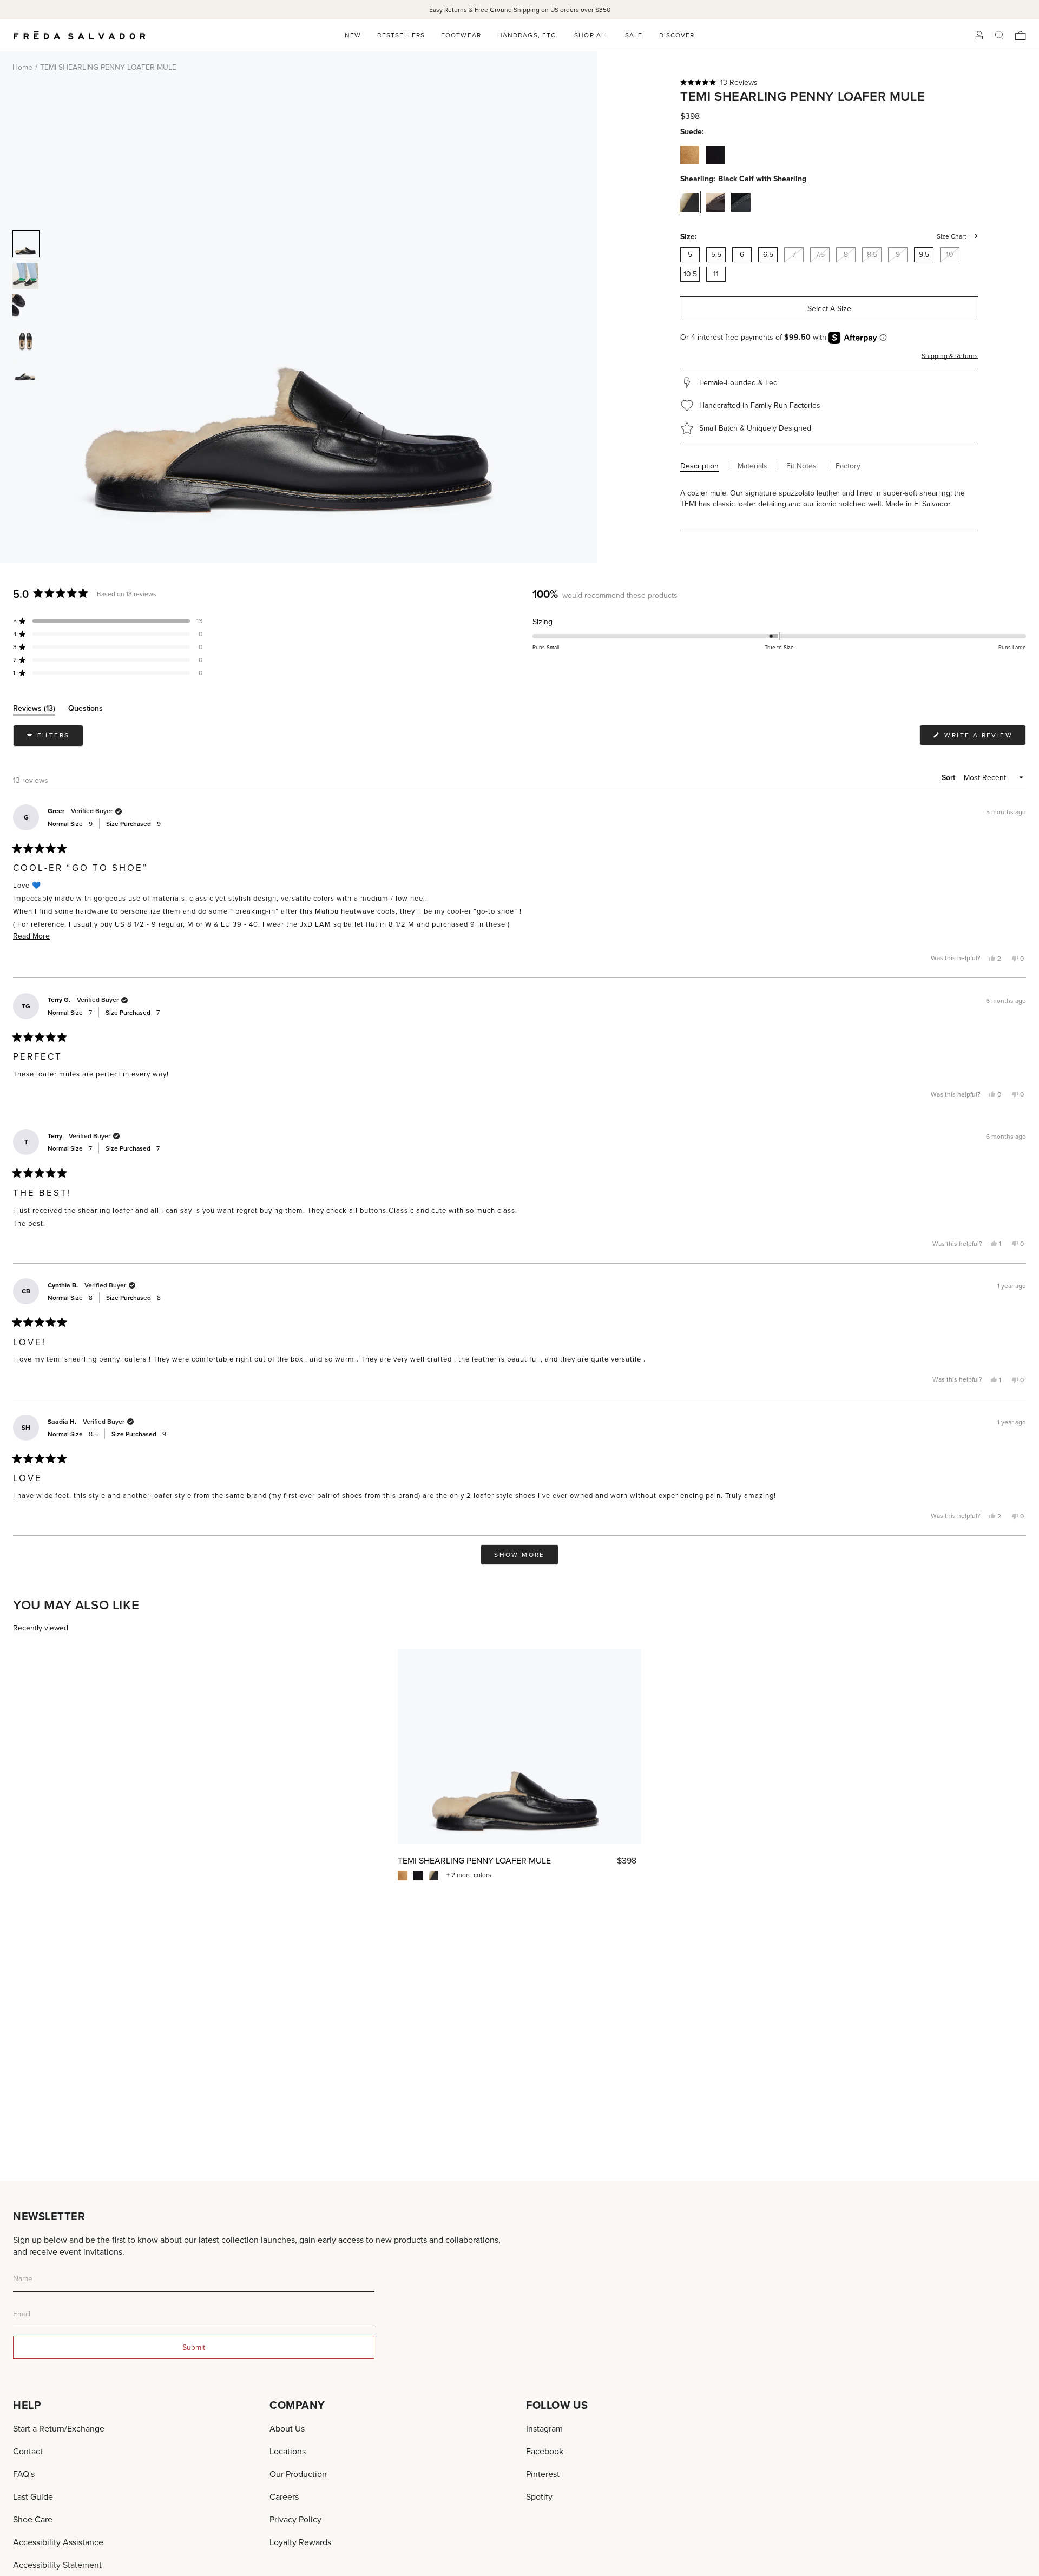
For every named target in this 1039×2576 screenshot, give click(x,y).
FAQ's (24, 2474)
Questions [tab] (86, 710)
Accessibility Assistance (58, 2542)
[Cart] (1021, 35)
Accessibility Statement (57, 2565)
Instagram (544, 2428)
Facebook (545, 2451)
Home (22, 67)
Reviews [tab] (34, 710)
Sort (949, 777)
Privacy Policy (295, 2519)
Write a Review (984, 738)
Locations (288, 2451)
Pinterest (543, 2474)
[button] (829, 82)
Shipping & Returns (950, 356)
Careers (284, 2496)
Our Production (298, 2474)
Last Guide (33, 2496)
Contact (28, 2451)
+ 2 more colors (469, 1875)
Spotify (539, 2496)
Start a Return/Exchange (59, 2428)
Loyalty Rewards (300, 2542)
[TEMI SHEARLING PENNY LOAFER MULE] (519, 1746)
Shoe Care (33, 2519)
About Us (287, 2428)
